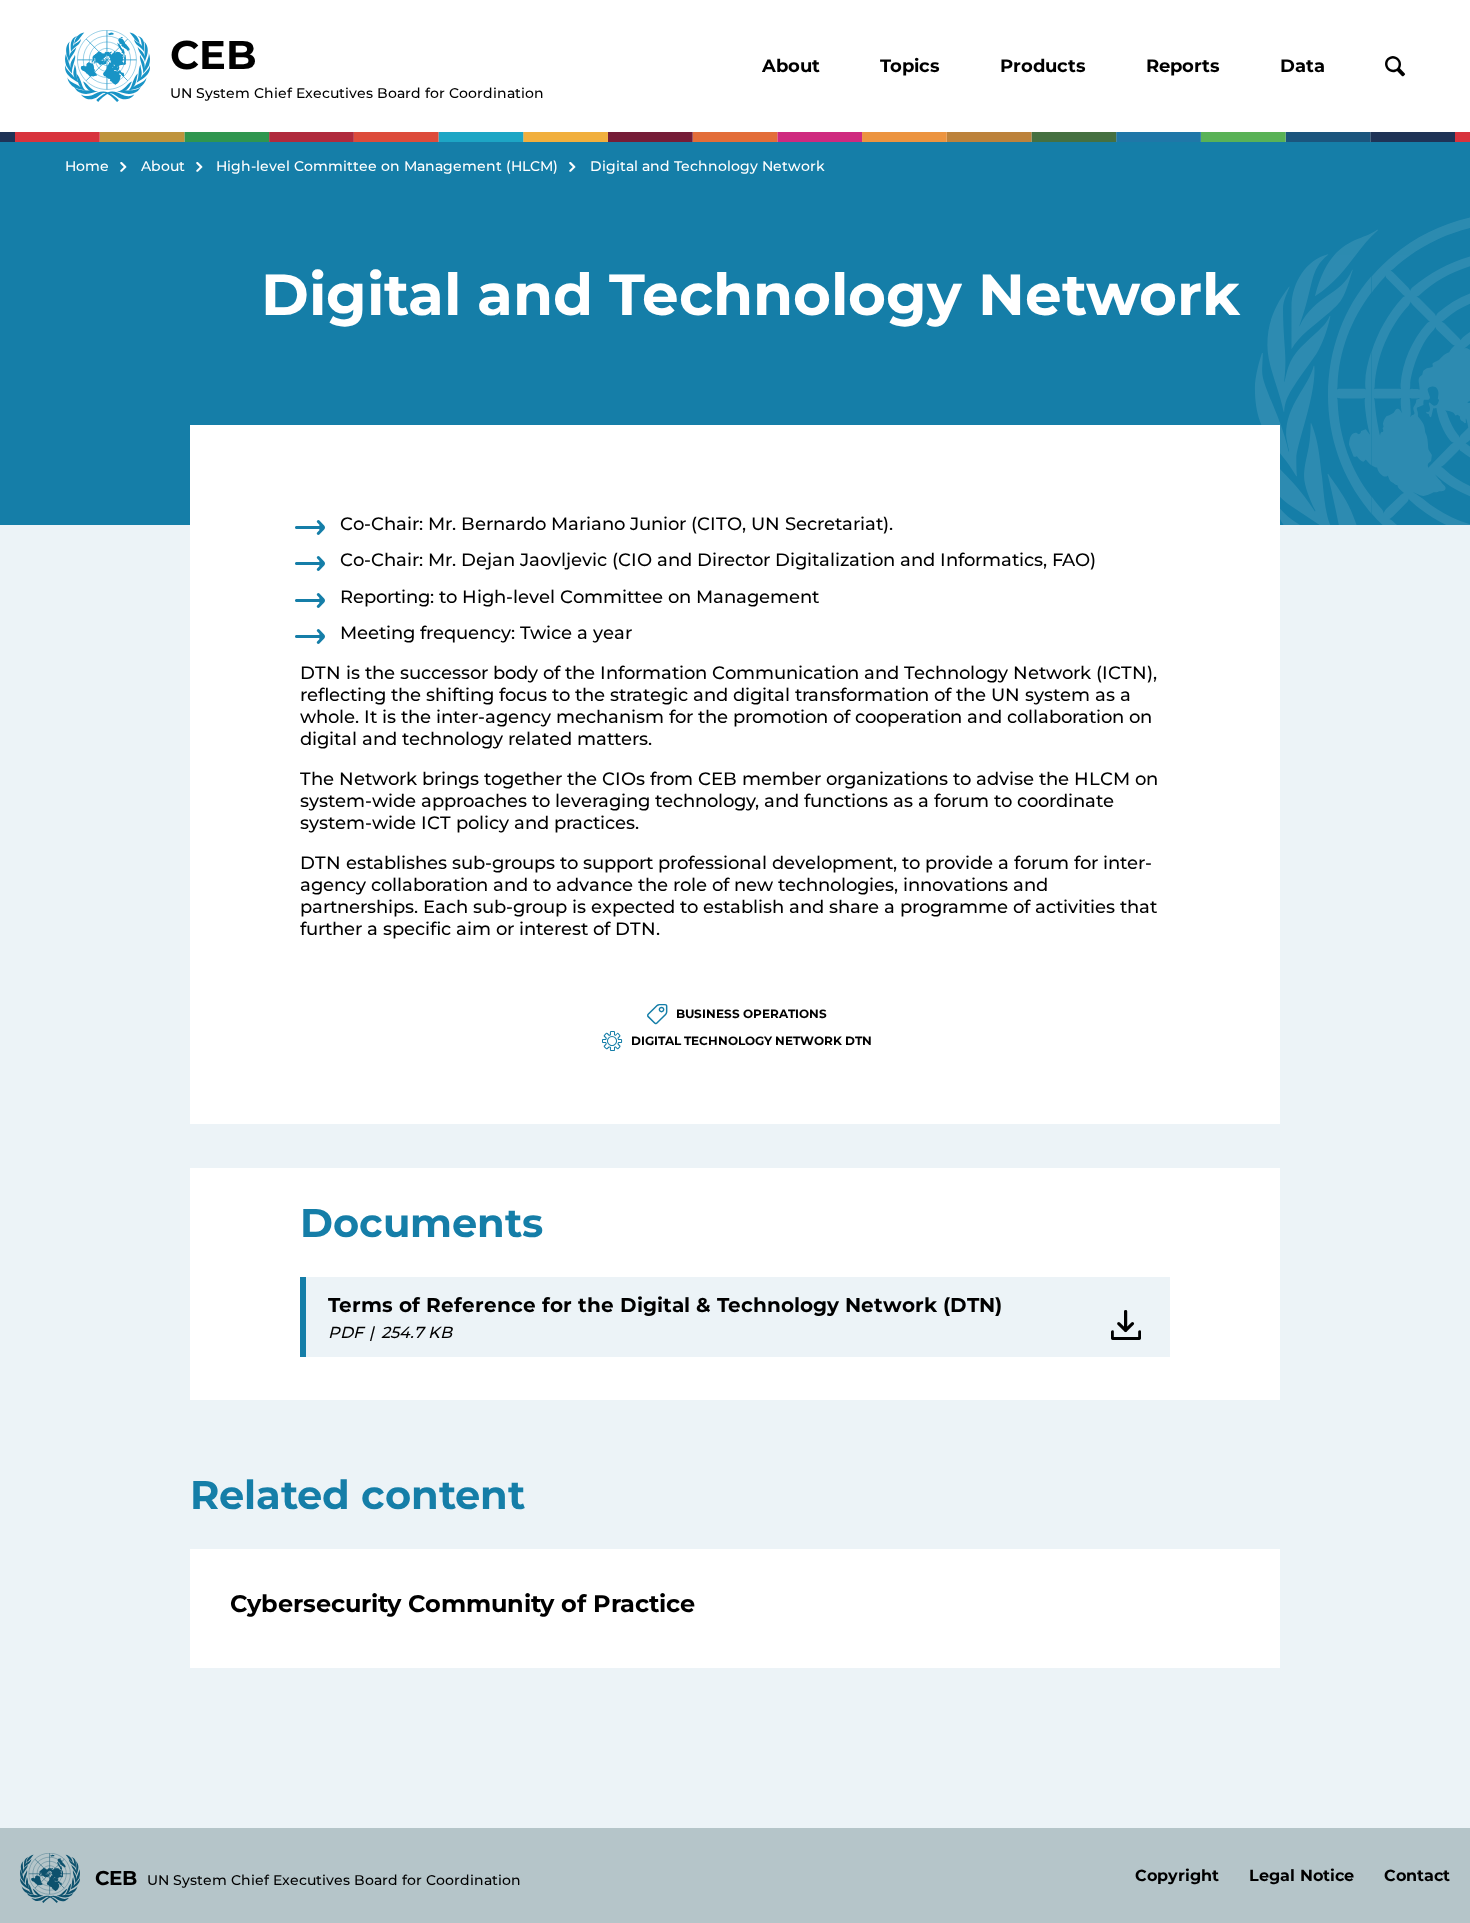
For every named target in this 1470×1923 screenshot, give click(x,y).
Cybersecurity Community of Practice (462, 1603)
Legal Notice (1301, 1875)
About (791, 66)
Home (87, 166)
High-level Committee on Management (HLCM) (387, 166)
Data (1302, 66)
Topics (910, 66)
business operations (751, 1013)
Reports (1183, 66)
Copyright (1177, 1875)
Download (1130, 1317)
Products (1043, 66)
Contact (1417, 1875)
